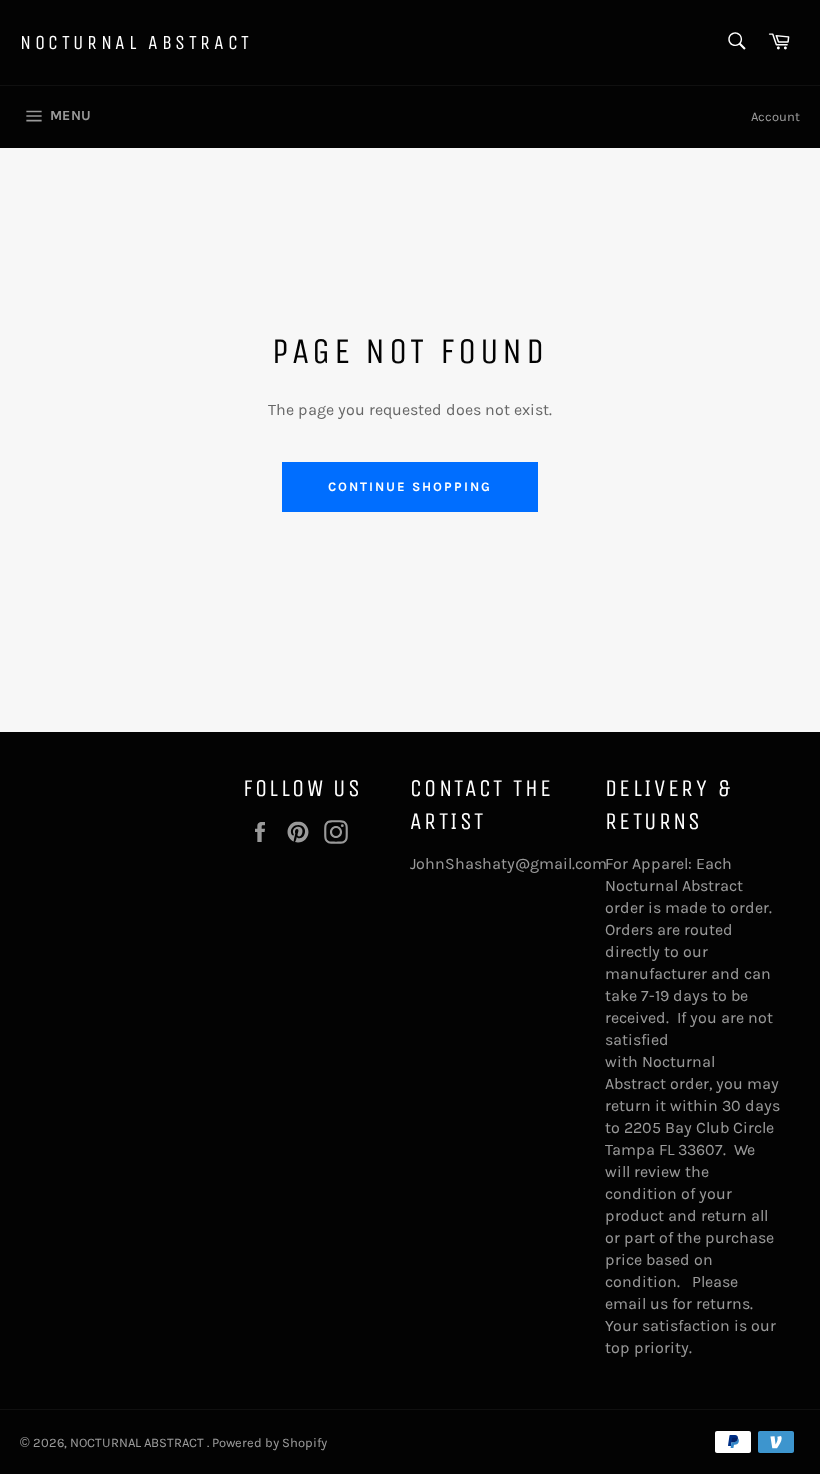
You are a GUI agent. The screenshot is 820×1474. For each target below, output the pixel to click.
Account (775, 116)
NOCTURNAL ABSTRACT (136, 42)
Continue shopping (409, 486)
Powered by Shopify (269, 1442)
